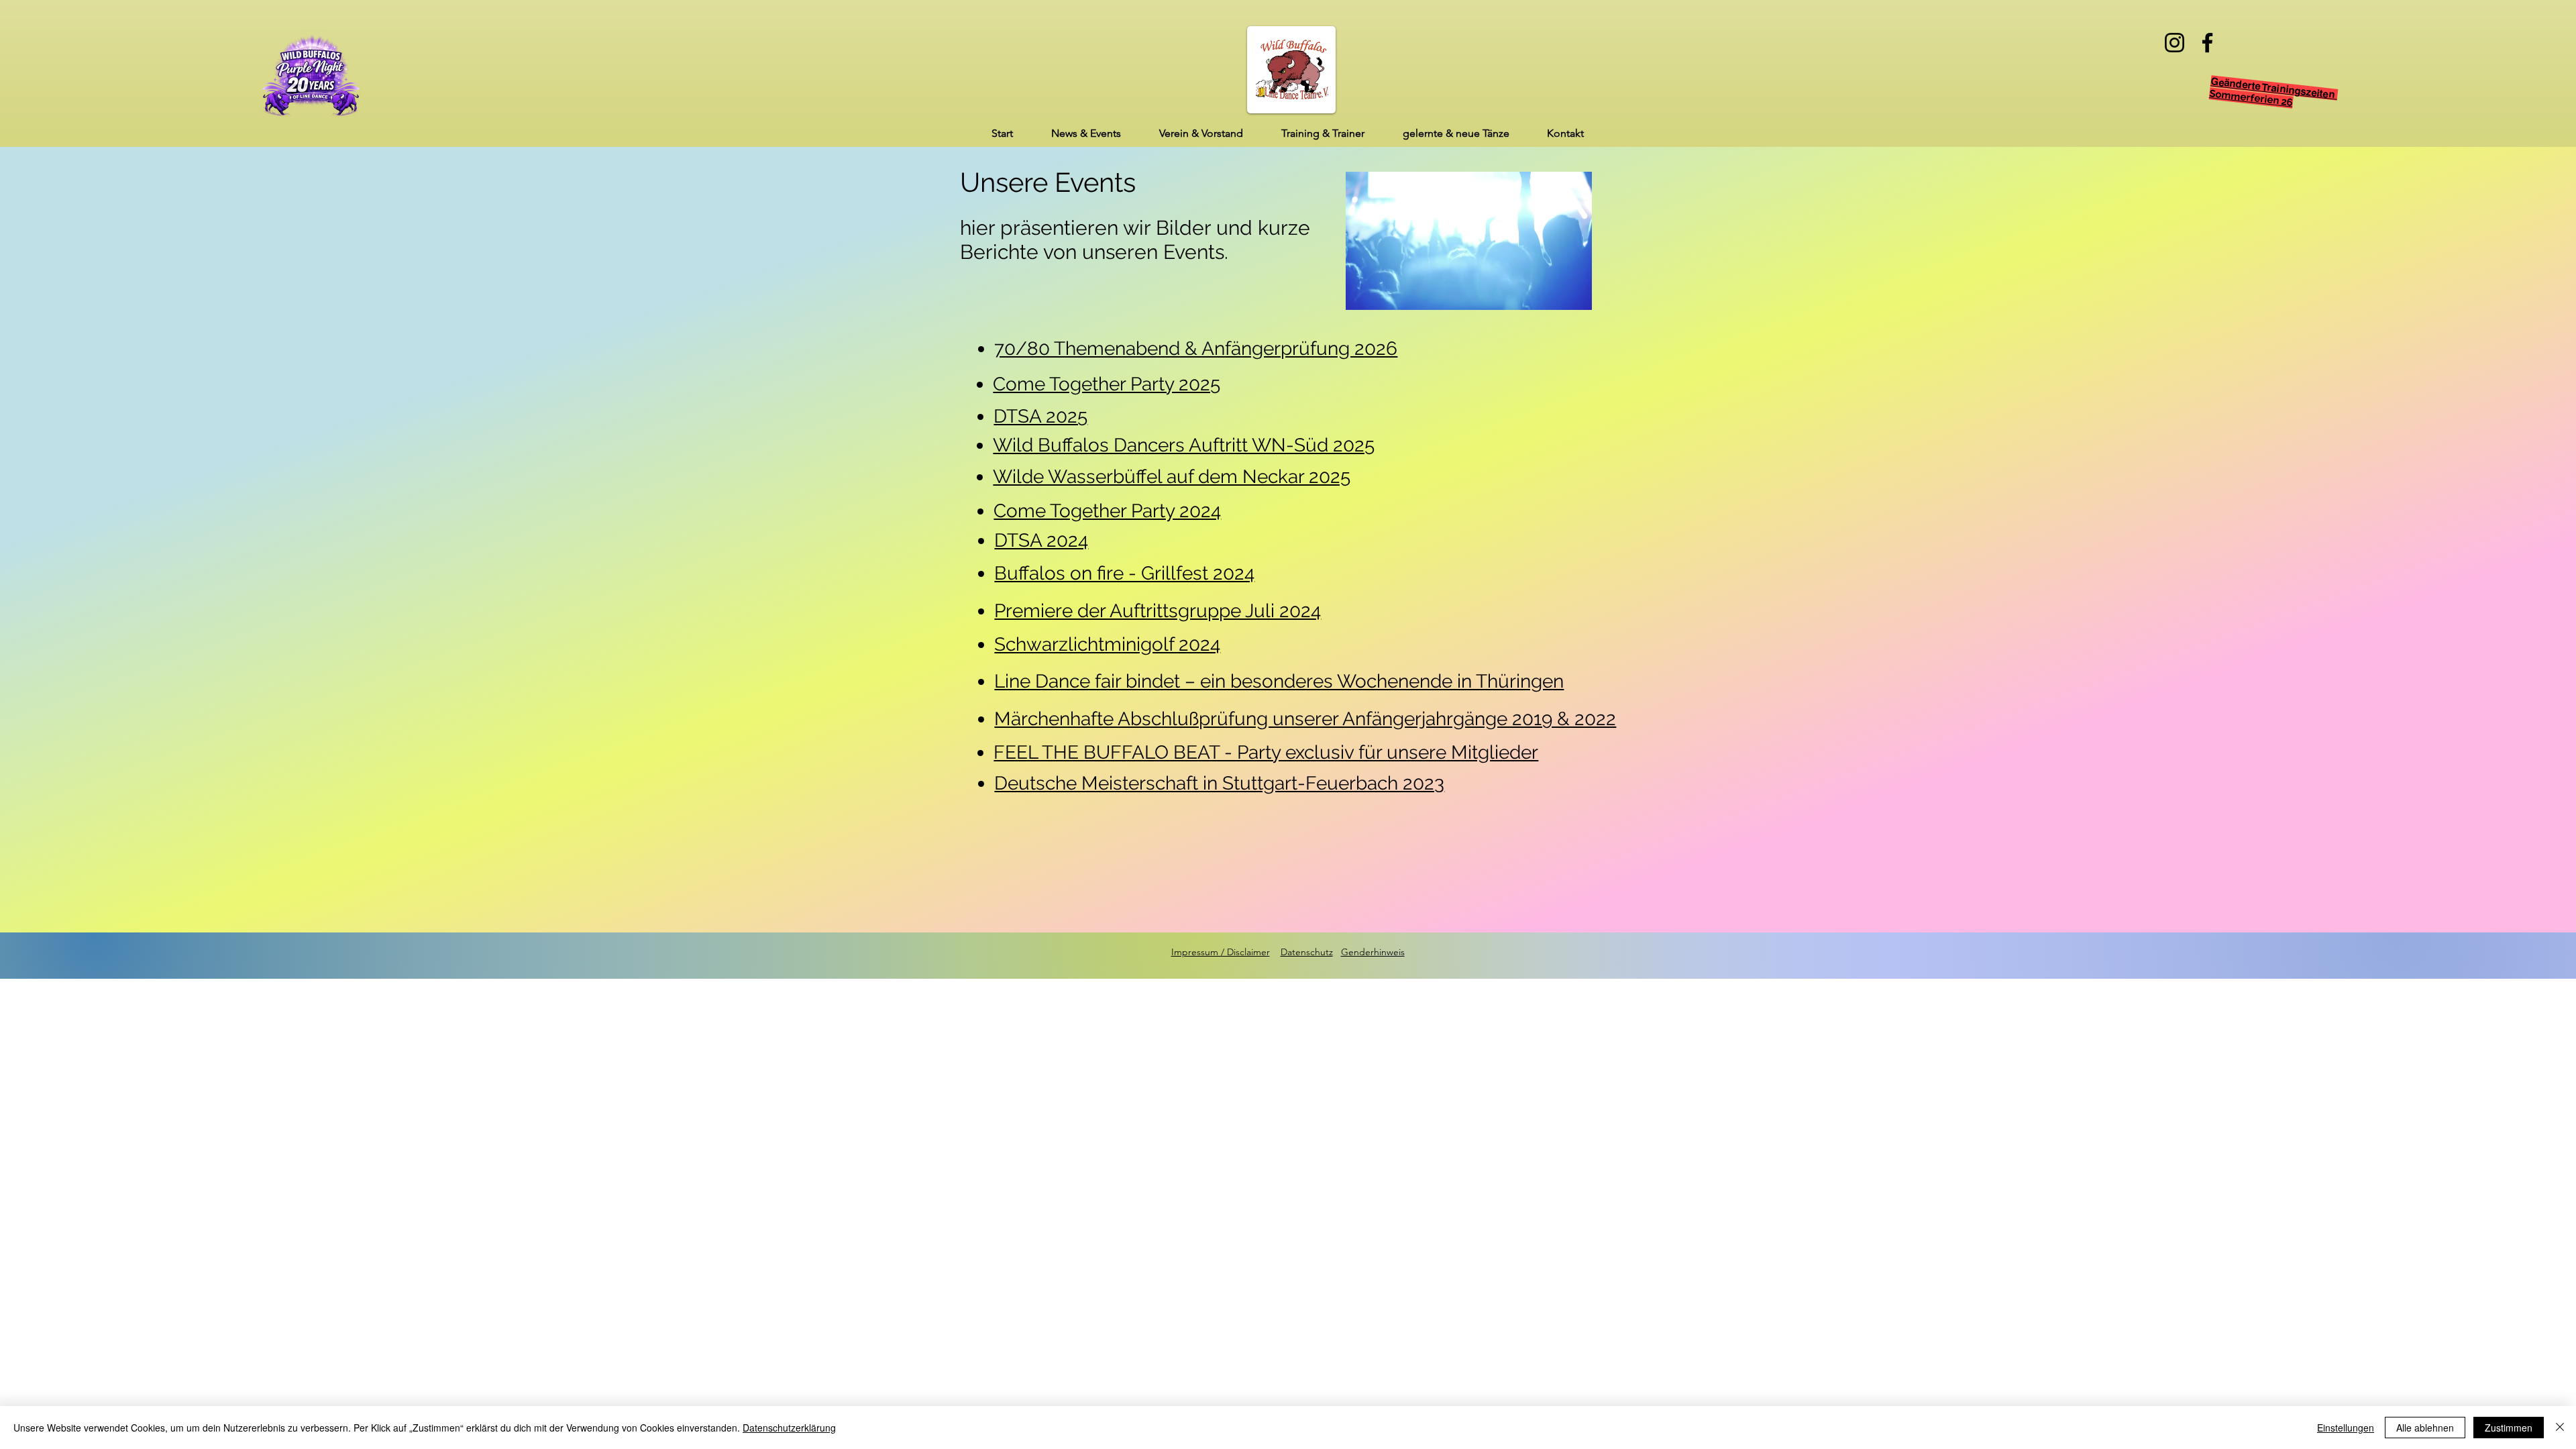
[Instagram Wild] (2175, 43)
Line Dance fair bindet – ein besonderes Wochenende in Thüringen (1279, 681)
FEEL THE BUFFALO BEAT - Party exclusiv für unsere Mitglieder (1266, 752)
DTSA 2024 (1041, 540)
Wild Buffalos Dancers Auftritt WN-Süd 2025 (1184, 445)
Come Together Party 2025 (1107, 384)
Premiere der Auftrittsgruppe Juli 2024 (1158, 611)
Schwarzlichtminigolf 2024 (1107, 644)
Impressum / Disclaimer (1221, 952)
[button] (1086, 133)
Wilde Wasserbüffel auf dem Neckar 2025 (1172, 477)
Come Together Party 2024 (1107, 511)
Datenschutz (1307, 952)
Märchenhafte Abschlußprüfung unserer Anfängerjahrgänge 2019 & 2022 (1305, 719)
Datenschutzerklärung (789, 1428)
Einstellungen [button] (2346, 1428)
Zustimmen (2509, 1428)
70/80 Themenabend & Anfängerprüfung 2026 (1196, 348)
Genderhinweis (1373, 952)
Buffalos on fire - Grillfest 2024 (1124, 573)
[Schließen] (2560, 1428)
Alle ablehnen (2425, 1428)
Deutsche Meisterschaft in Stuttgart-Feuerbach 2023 (1219, 783)
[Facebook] (2207, 43)
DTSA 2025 (1040, 416)
